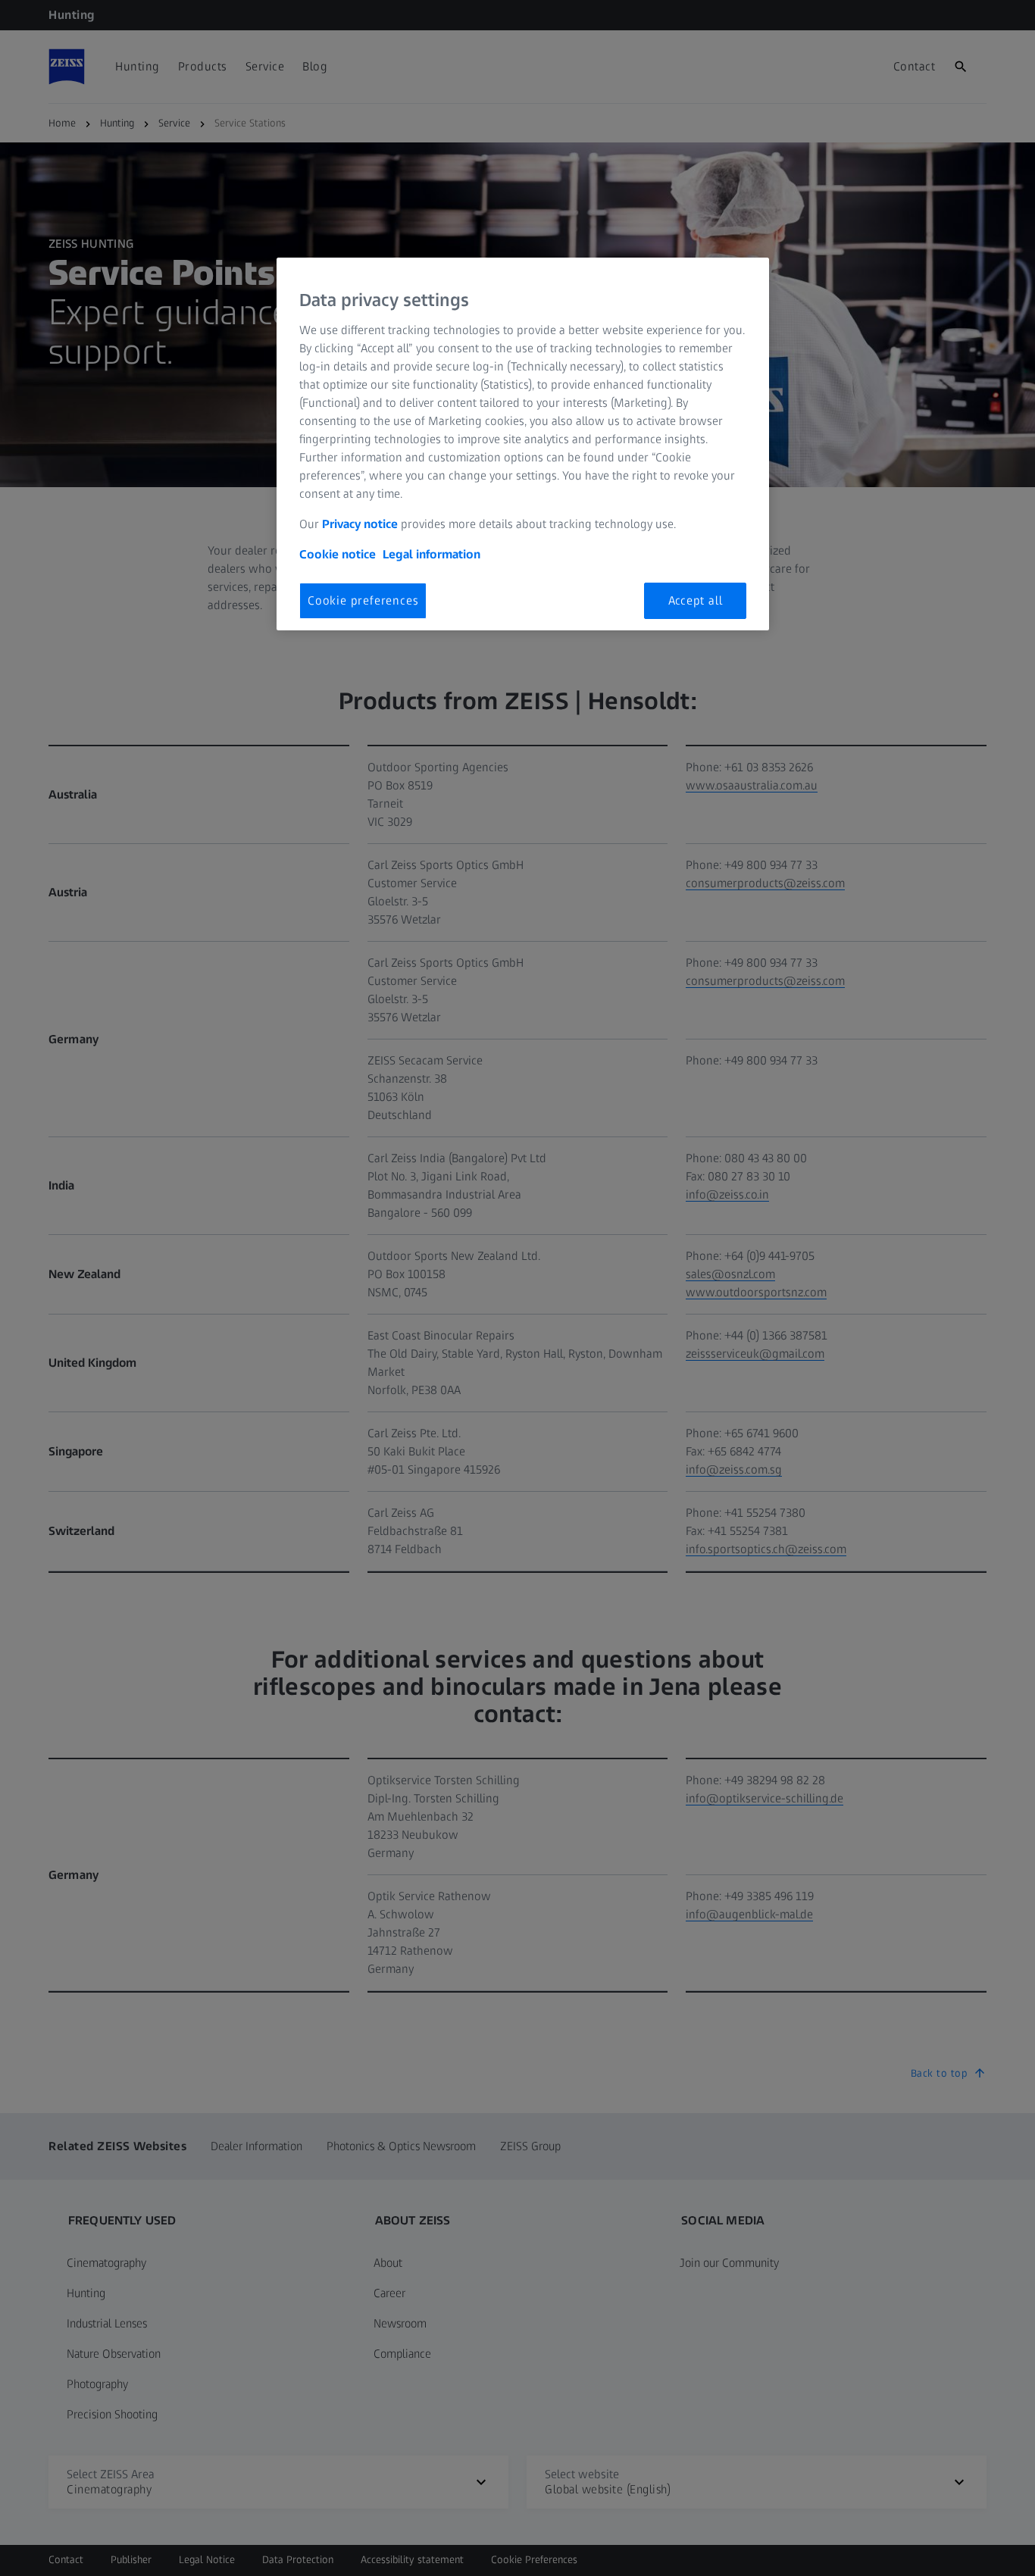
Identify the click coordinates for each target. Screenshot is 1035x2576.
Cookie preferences (363, 600)
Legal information (432, 554)
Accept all (696, 600)
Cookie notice (338, 554)
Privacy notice (360, 524)
